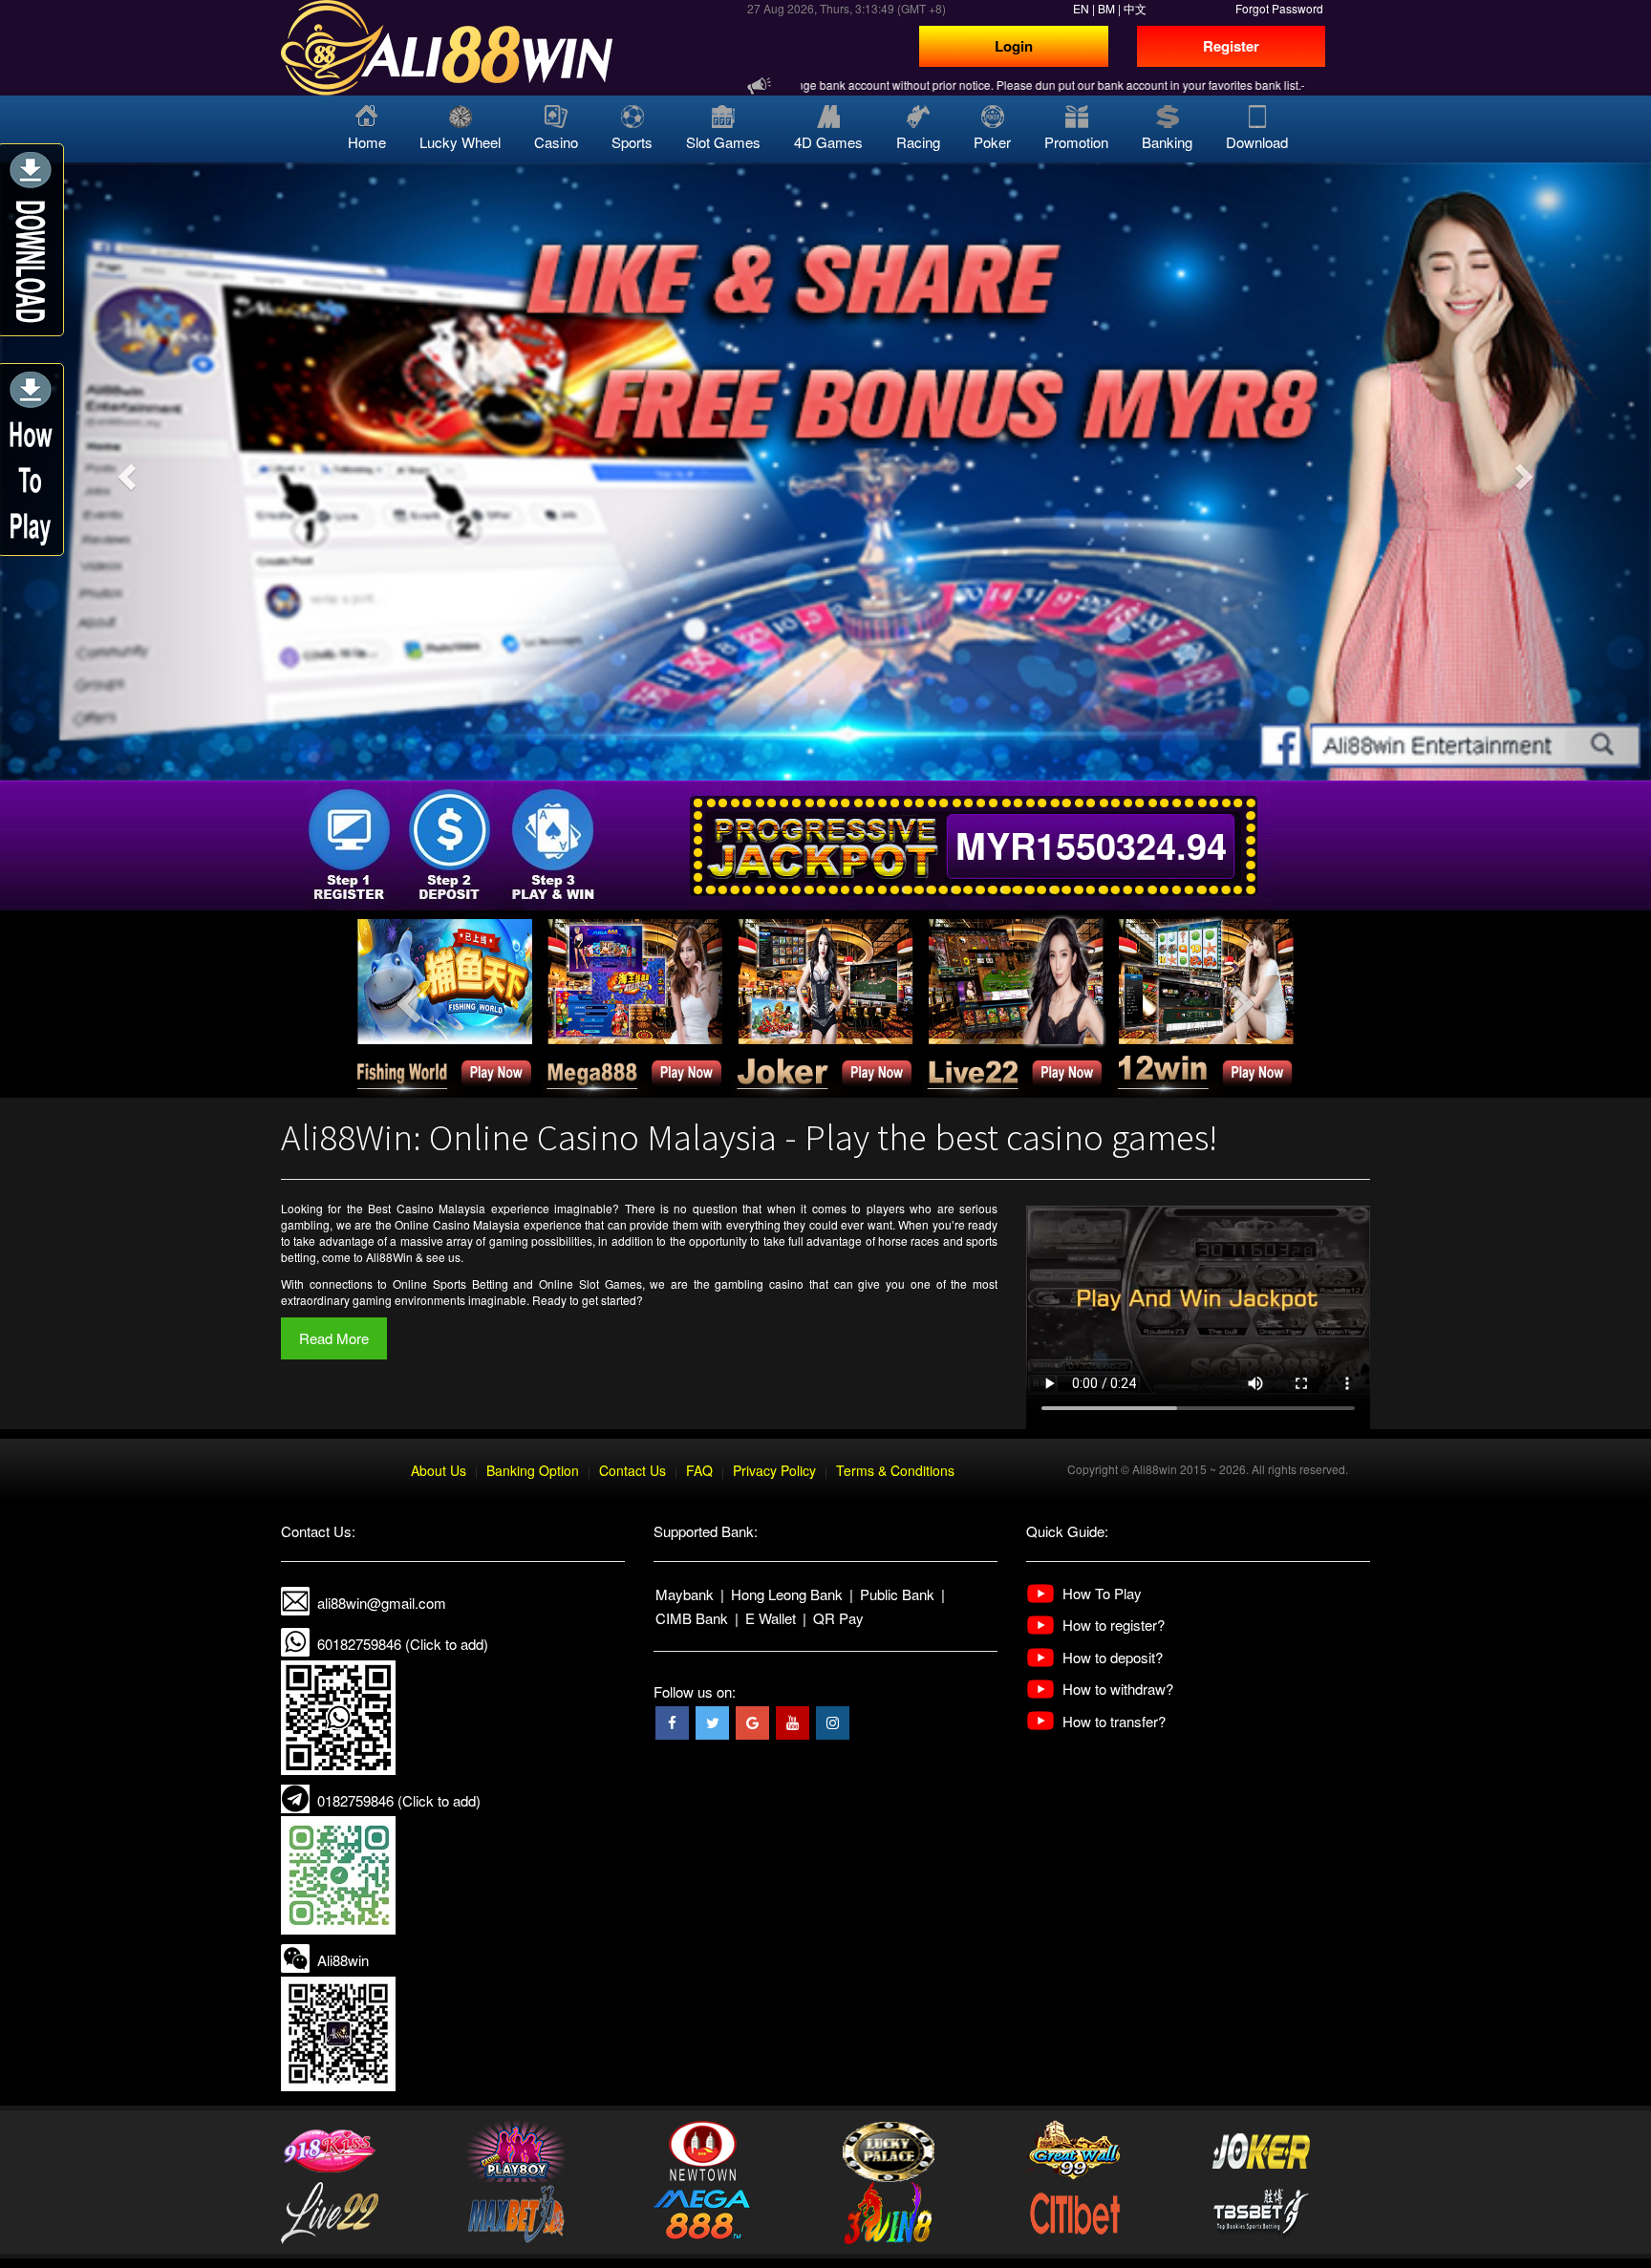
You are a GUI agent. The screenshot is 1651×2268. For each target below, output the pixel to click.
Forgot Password (1279, 8)
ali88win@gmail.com (382, 1603)
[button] (124, 471)
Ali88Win (389, 1257)
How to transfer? (1114, 1721)
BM (1106, 8)
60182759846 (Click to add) (403, 1644)
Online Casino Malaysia (457, 1224)
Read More (334, 1338)
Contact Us (633, 1470)
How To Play (1102, 1593)
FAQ (699, 1470)
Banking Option (533, 1470)
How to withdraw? (1118, 1689)
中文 (1135, 8)
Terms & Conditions (895, 1470)
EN (1081, 8)
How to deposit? (1113, 1657)
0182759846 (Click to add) (399, 1800)
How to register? (1114, 1625)
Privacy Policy (774, 1470)
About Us (439, 1470)
